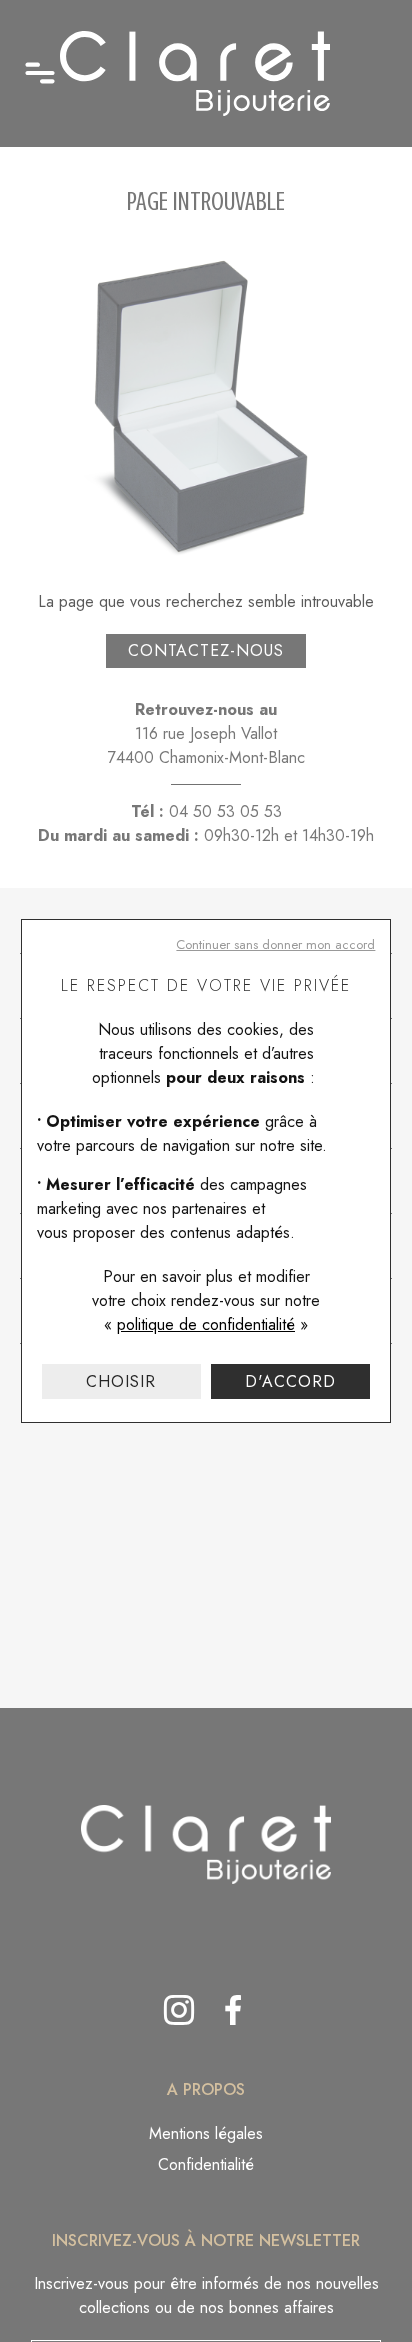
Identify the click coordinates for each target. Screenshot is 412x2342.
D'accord (290, 1381)
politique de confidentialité (206, 1324)
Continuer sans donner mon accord (275, 944)
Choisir (121, 1381)
